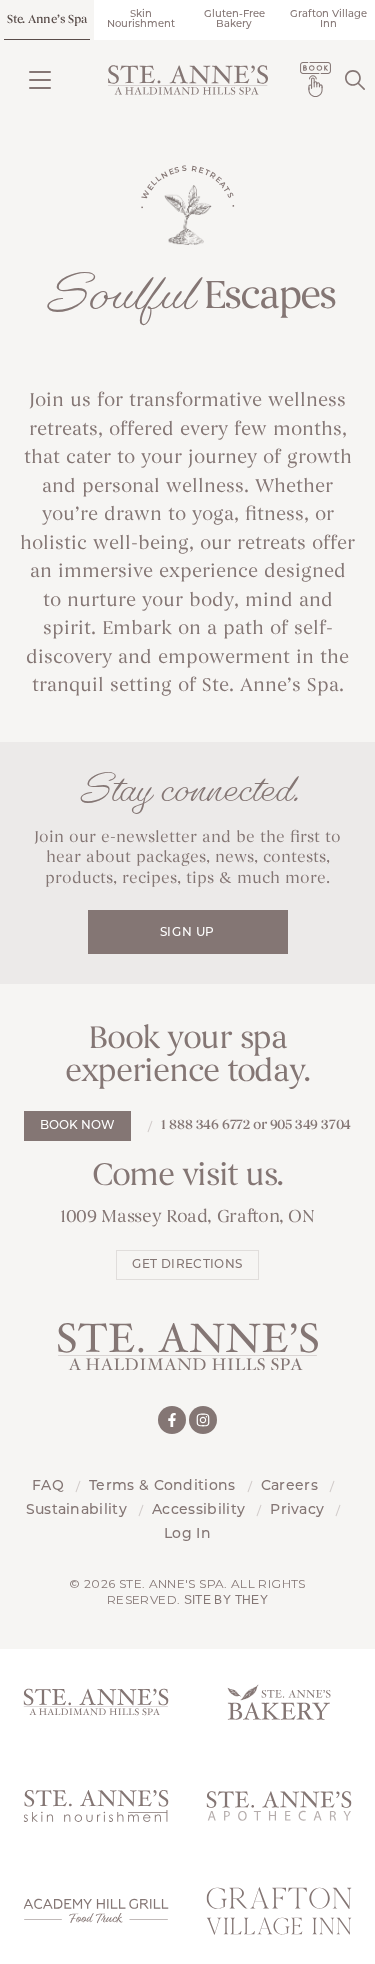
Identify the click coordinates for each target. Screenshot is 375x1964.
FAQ (48, 1486)
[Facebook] (172, 1420)
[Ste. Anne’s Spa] (188, 80)
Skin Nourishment (141, 19)
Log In (187, 1534)
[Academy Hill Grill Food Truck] (96, 1911)
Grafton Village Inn (328, 19)
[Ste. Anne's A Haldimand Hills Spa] (96, 1701)
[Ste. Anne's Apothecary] (279, 1806)
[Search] (355, 79)
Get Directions (187, 1265)
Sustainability (76, 1510)
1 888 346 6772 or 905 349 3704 (255, 1125)
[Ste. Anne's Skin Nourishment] (96, 1806)
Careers (289, 1486)
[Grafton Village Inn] (279, 1911)
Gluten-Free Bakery (234, 19)
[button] (40, 79)
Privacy (297, 1510)
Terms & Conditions (162, 1486)
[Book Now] (315, 79)
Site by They (226, 1600)
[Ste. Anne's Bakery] (279, 1701)
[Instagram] (203, 1420)
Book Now (77, 1126)
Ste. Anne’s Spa (46, 20)
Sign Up (187, 933)
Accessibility (198, 1510)
